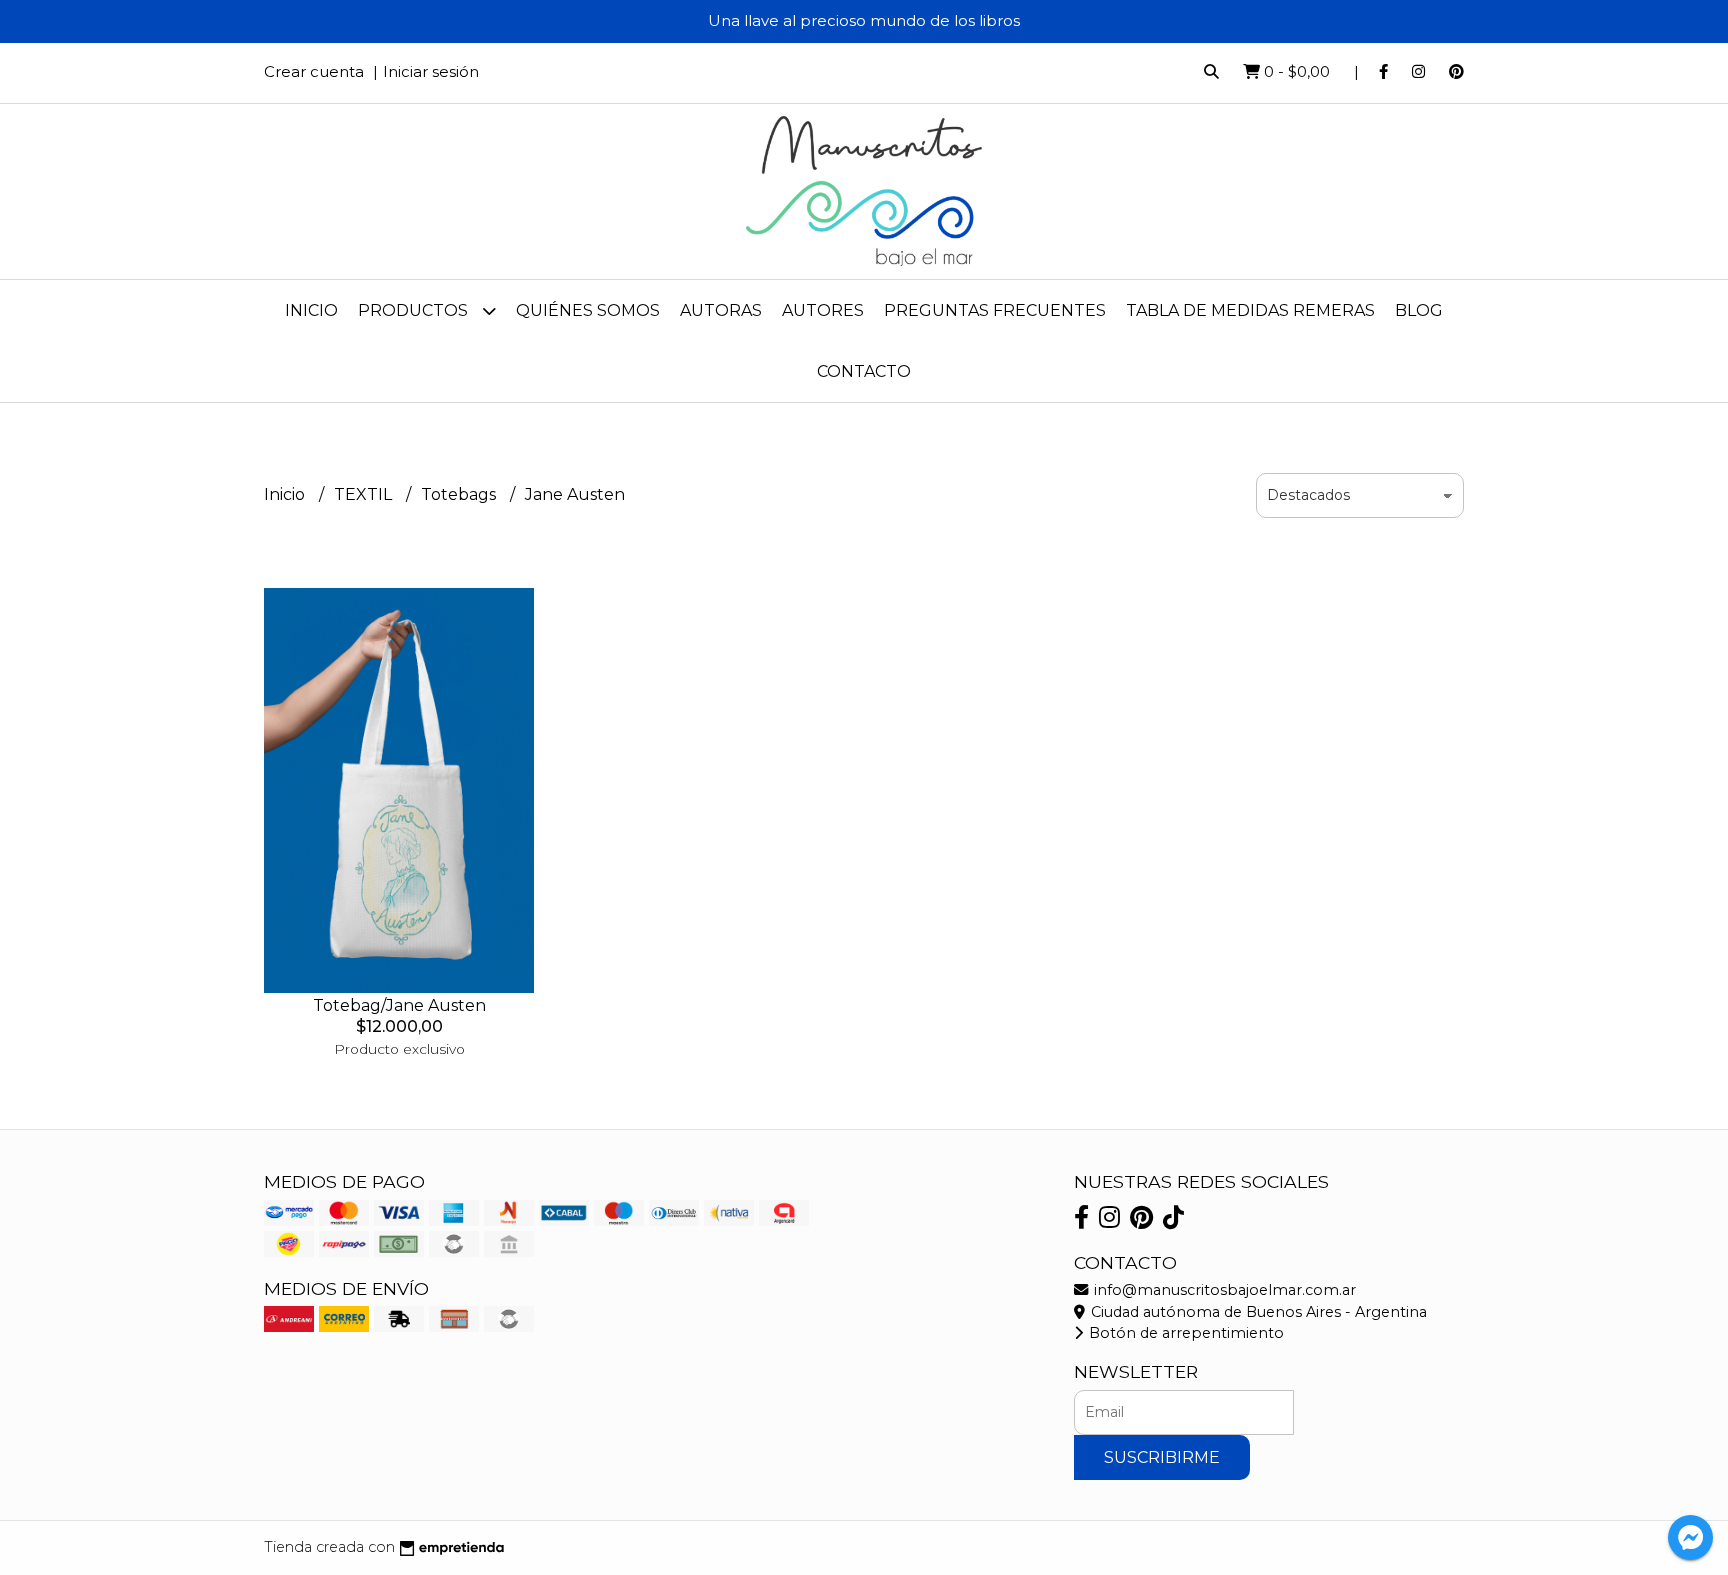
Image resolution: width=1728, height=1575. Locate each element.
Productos (415, 310)
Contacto (864, 371)
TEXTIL (365, 494)
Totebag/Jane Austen (399, 1005)
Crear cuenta (314, 71)
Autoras (721, 310)
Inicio (311, 310)
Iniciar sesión (431, 71)
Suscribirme (1162, 1457)
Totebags (460, 494)
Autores (823, 310)
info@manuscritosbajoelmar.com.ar (1223, 1290)
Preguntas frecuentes (995, 310)
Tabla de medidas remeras (1250, 310)
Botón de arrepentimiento (1184, 1333)
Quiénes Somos (588, 310)
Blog (1419, 310)
